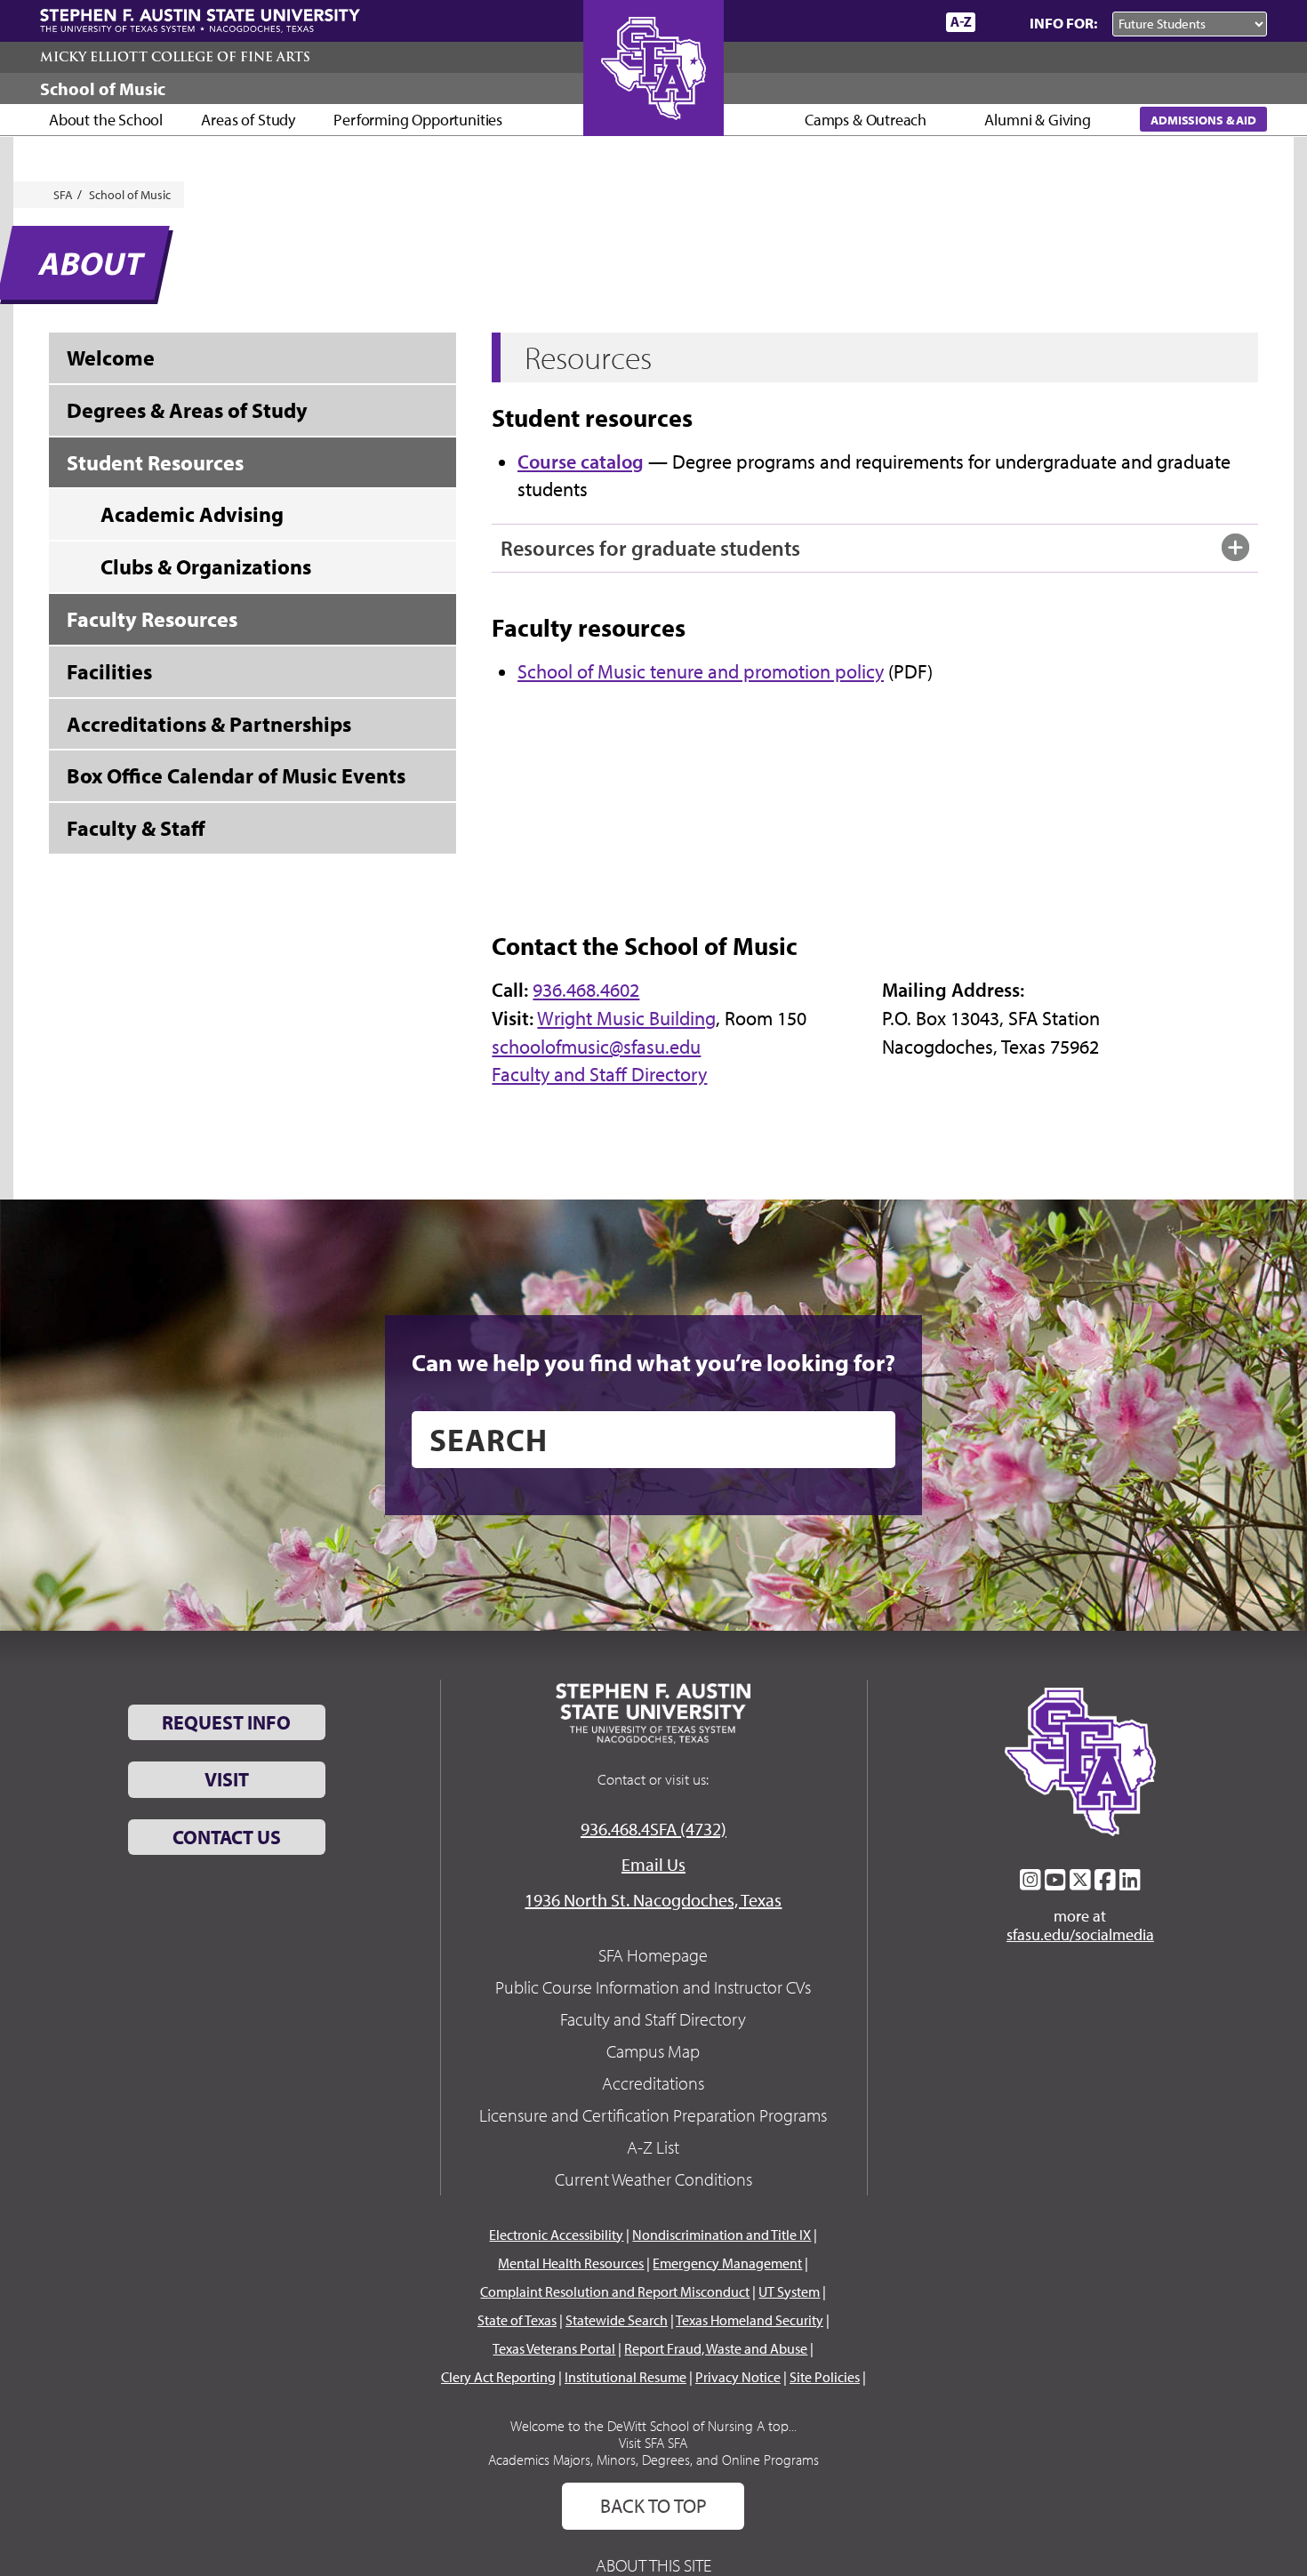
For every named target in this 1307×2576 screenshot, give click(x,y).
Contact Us (227, 1837)
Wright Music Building (626, 1018)
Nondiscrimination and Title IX (722, 2235)
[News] (830, 21)
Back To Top (653, 2506)
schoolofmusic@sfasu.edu (596, 1047)
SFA (63, 195)
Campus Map (653, 2051)
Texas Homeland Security (750, 2320)
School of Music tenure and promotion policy (701, 671)
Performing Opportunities (418, 120)
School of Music (103, 88)
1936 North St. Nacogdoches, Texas (653, 1900)
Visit (227, 1779)
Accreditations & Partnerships (209, 724)
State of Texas (517, 2320)
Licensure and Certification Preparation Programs (653, 2115)
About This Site (653, 2565)
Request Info (226, 1722)
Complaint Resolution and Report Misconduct (615, 2291)
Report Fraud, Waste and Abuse (716, 2348)
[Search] (998, 22)
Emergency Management (727, 2263)
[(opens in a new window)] (1030, 1880)
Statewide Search (617, 2320)
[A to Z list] (961, 22)
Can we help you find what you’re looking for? (653, 1362)
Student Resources (155, 462)
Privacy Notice (738, 2377)
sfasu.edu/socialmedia (1080, 1935)
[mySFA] (911, 22)
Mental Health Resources (571, 2263)
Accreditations (653, 2083)
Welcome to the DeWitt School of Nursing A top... (653, 2426)
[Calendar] (865, 22)
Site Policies (825, 2377)
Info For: (1063, 23)
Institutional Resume (625, 2377)
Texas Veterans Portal (554, 2348)
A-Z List (653, 2147)
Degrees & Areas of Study (187, 410)
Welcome (111, 357)
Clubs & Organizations (206, 566)
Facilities (109, 671)
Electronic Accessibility (556, 2235)
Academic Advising (192, 514)
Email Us (653, 1864)
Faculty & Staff (136, 828)
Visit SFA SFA (653, 2443)
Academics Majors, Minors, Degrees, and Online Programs (653, 2460)
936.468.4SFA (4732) (653, 1829)
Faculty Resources (152, 619)
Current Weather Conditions (653, 2179)
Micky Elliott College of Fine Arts (175, 57)
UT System (789, 2291)
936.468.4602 (586, 990)
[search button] (869, 1440)
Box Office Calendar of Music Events (236, 775)
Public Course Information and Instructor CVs (653, 1987)
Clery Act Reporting (498, 2377)
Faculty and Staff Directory (599, 1074)
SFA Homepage (653, 1955)
